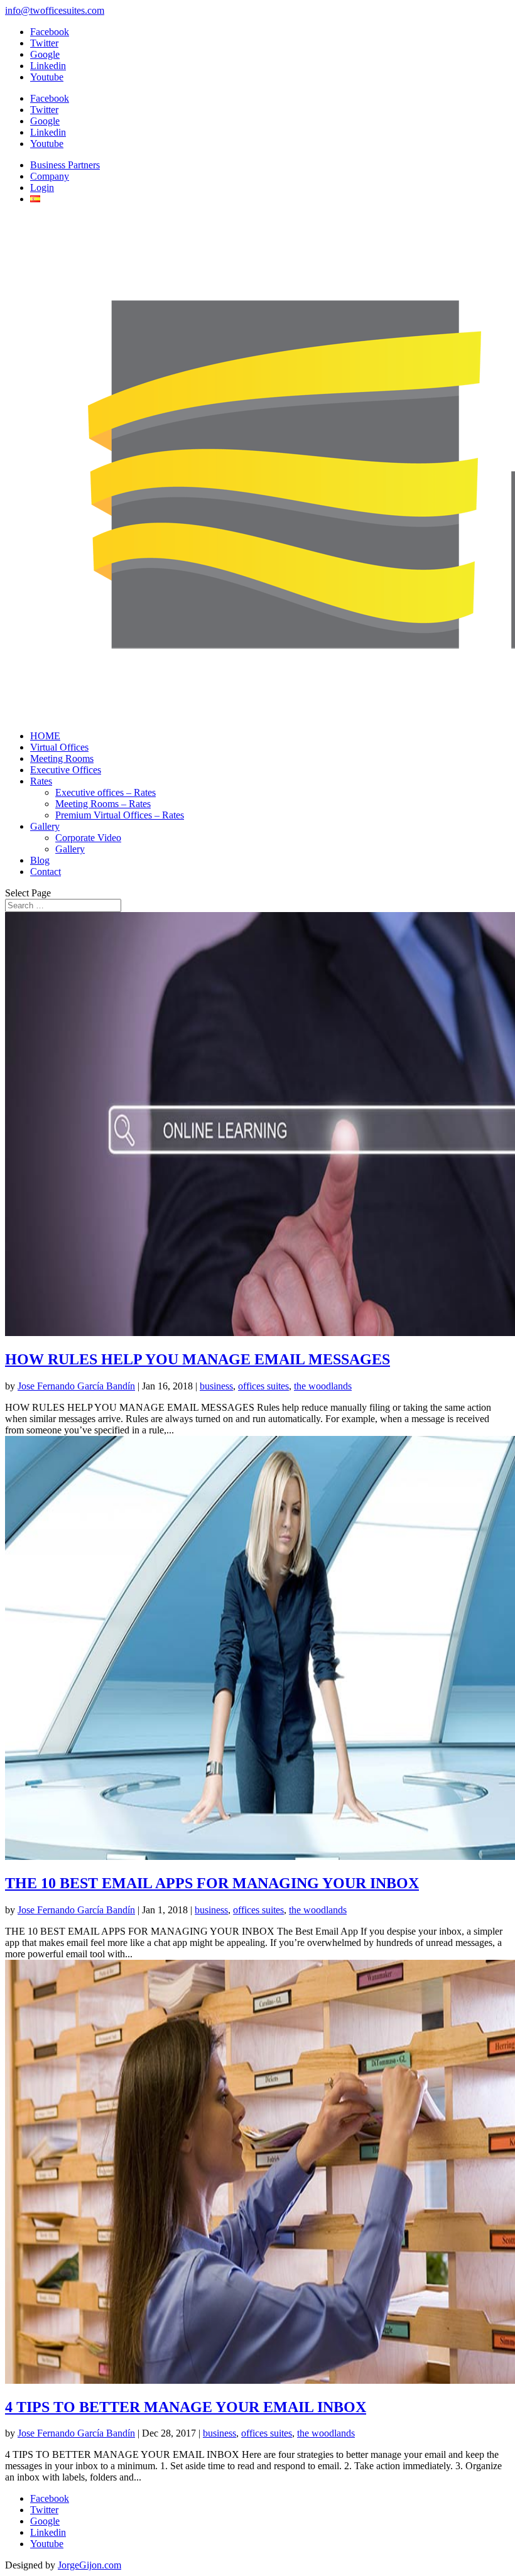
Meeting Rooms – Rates (103, 804)
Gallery (45, 826)
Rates (41, 781)
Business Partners (65, 165)
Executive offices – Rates (106, 792)
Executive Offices (66, 770)
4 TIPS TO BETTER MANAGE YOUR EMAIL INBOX (186, 2407)
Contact (46, 872)
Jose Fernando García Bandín (76, 1386)
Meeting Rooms (62, 758)
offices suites (263, 1386)
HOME (45, 736)
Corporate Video (88, 838)
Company (50, 176)
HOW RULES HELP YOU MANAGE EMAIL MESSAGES (198, 1359)
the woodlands (323, 1386)
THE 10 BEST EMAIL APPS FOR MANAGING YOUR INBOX (212, 1883)
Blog (40, 860)
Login (42, 187)
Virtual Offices (59, 747)
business (216, 1386)
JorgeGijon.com (89, 2565)
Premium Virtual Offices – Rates (120, 815)
